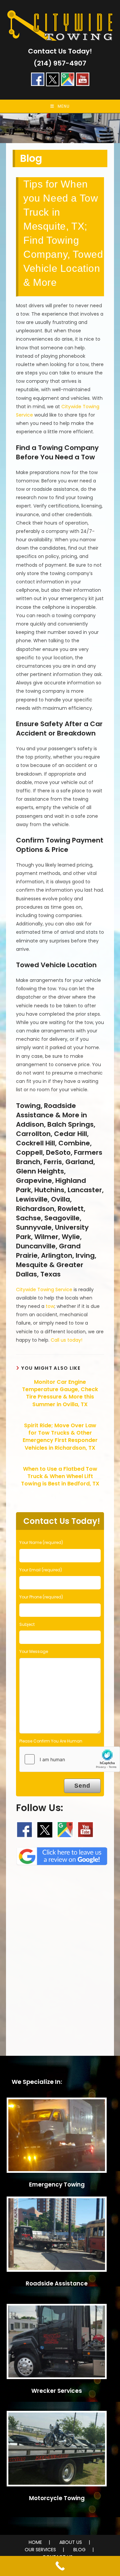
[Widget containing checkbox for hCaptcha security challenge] (70, 1759)
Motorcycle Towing (57, 2498)
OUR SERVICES (40, 2550)
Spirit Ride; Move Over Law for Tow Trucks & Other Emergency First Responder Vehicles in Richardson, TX (60, 1437)
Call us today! (66, 1340)
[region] (60, 128)
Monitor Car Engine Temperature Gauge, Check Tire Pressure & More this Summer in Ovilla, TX (60, 1393)
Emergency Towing (57, 2185)
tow (50, 1306)
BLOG (79, 2550)
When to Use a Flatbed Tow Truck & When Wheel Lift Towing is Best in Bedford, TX (60, 1477)
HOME (35, 2542)
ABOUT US (71, 2542)
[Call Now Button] (60, 2566)
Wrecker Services (57, 2391)
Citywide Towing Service (44, 1290)
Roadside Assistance (57, 2283)
